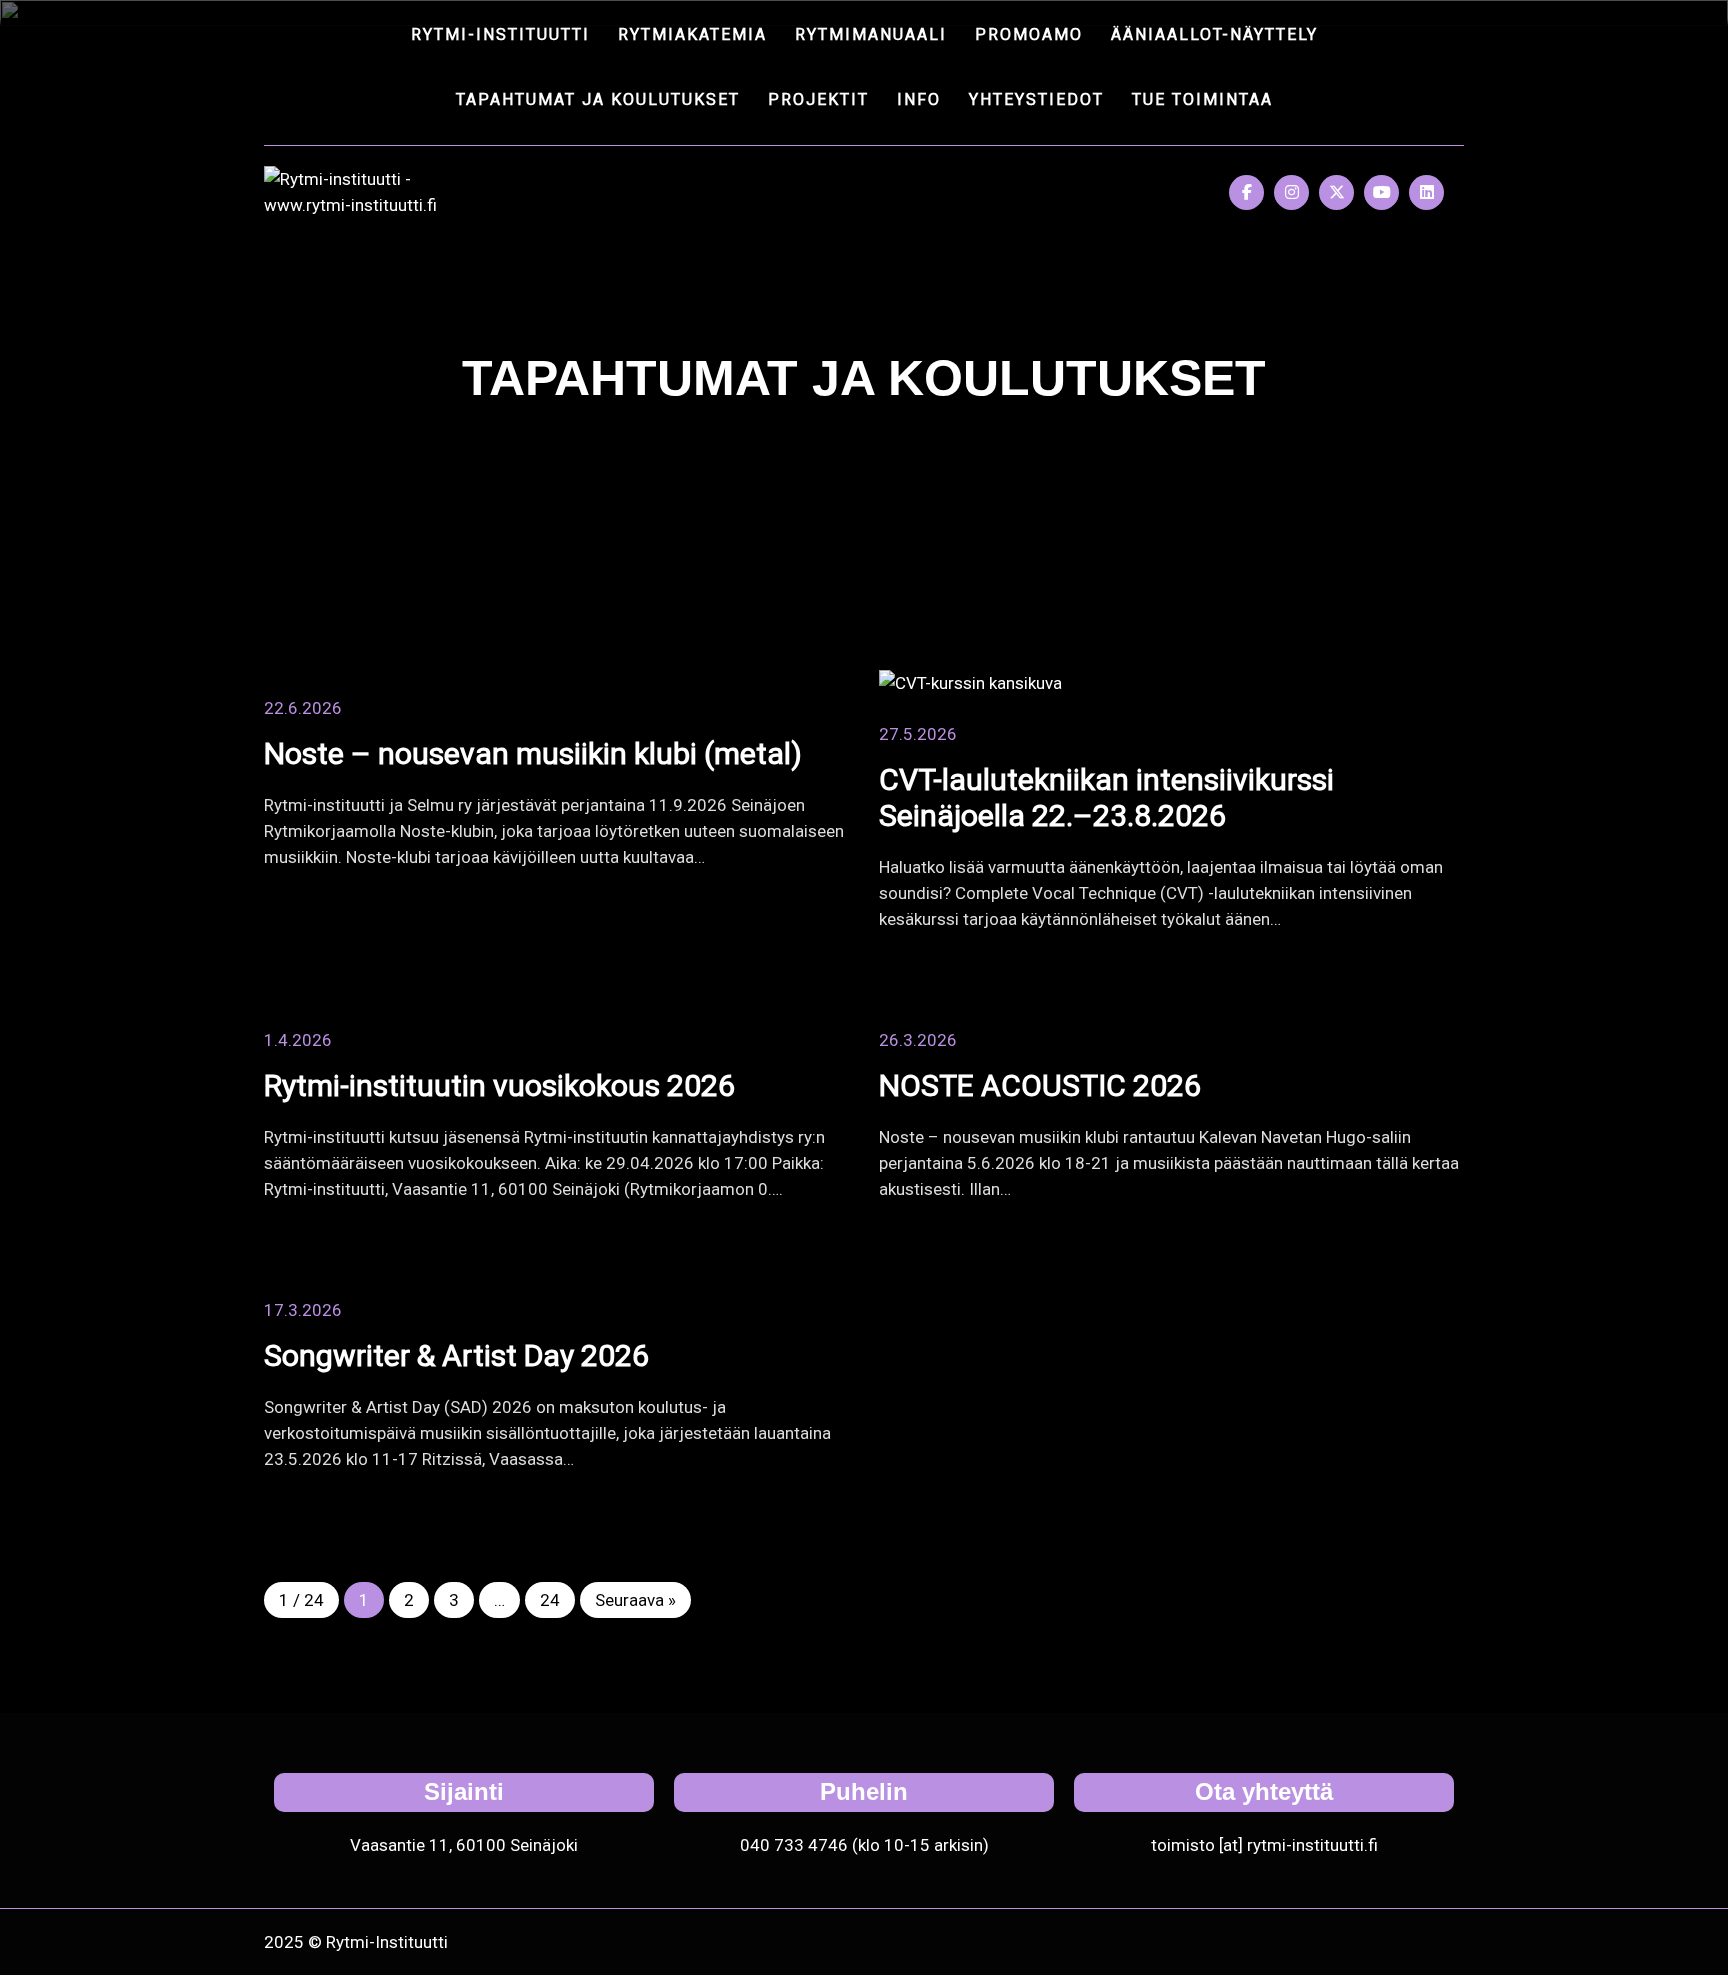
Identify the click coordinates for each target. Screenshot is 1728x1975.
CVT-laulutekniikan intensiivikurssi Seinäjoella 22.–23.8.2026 (1106, 797)
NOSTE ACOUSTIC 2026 (1040, 1085)
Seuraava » (635, 1600)
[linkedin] (1426, 192)
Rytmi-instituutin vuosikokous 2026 (499, 1085)
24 (550, 1600)
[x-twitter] (1336, 192)
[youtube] (1381, 192)
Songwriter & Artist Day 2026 (456, 1355)
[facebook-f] (1246, 192)
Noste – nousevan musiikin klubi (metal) (533, 753)
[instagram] (1291, 192)
